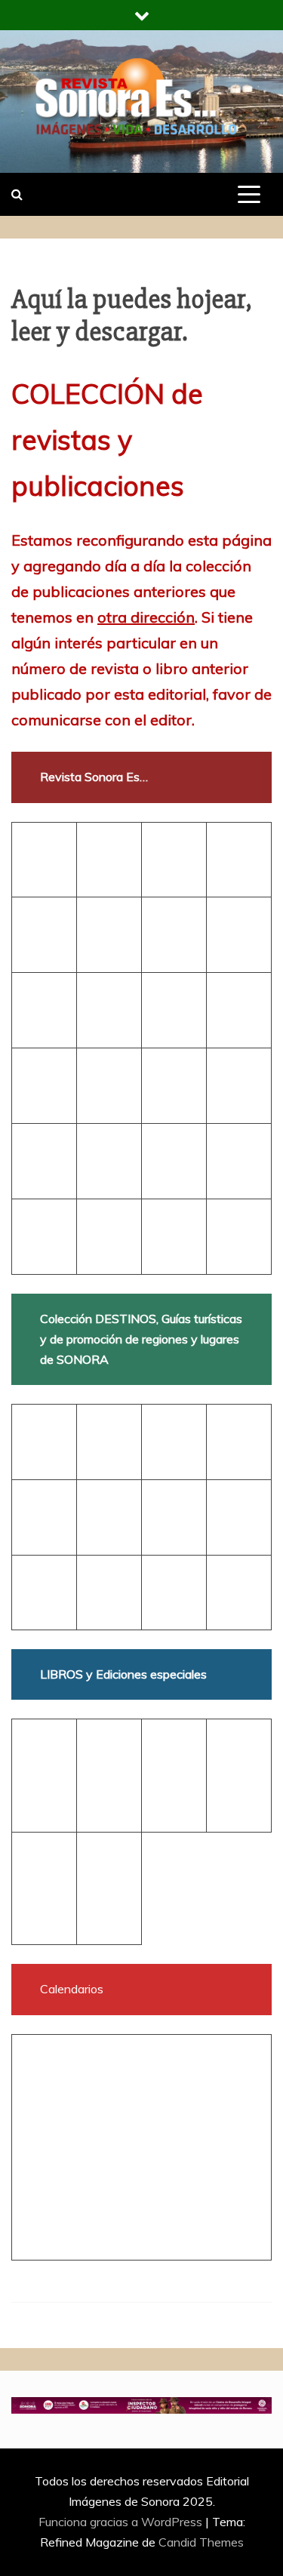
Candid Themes (201, 2542)
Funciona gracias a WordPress (122, 2522)
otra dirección (146, 617)
